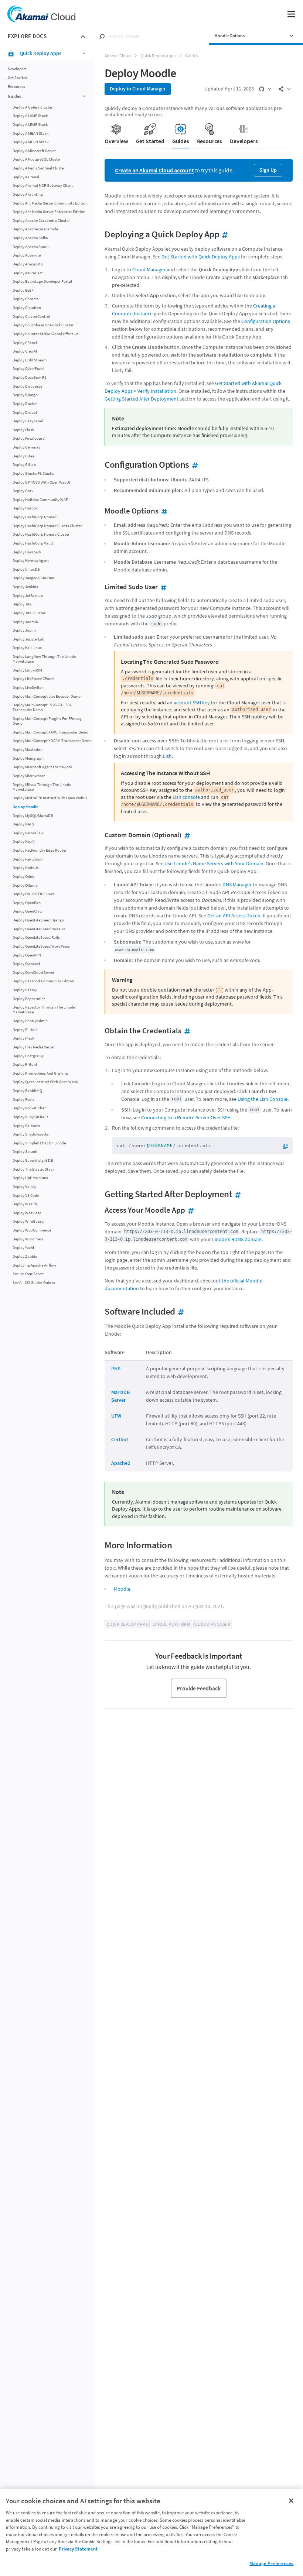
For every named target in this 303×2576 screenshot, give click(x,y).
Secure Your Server (28, 1274)
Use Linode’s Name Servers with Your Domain (214, 863)
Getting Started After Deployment (142, 399)
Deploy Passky (25, 990)
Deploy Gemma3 (26, 447)
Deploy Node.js (26, 868)
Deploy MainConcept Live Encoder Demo (47, 696)
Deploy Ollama (25, 885)
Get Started (18, 78)
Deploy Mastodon (28, 750)
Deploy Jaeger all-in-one (33, 578)
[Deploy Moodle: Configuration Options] (194, 465)
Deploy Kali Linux (27, 648)
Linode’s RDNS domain (237, 1239)
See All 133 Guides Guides (34, 1283)
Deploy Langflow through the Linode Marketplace (44, 659)
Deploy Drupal (25, 413)
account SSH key (192, 703)
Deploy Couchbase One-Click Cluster (43, 325)
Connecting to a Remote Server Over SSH (186, 1117)
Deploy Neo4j (24, 842)
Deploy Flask (23, 430)
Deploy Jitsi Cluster (29, 613)
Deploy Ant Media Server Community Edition (50, 203)
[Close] (291, 2501)
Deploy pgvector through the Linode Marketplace (44, 1010)
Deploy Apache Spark (30, 247)
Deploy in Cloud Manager (138, 89)
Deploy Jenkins (25, 587)
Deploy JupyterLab (28, 639)
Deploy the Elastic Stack (33, 1169)
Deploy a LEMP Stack (30, 125)
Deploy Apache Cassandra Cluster (41, 221)
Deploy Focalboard (29, 438)
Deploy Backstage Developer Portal (42, 281)
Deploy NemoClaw (28, 833)
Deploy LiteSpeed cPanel (33, 679)
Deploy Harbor (25, 508)
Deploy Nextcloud (28, 859)
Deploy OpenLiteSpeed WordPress (41, 946)
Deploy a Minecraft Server (34, 151)
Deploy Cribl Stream (30, 360)
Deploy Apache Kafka (30, 238)
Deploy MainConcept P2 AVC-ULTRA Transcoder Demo (42, 707)
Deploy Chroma (26, 299)
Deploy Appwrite (27, 255)
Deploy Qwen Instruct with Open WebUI (46, 1082)
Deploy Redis (23, 1100)
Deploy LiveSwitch (28, 688)
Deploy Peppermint (29, 999)
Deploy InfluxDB (26, 569)
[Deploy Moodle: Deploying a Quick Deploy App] (224, 234)
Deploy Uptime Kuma (30, 1178)
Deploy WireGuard (28, 1221)
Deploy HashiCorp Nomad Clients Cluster (47, 526)
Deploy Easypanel (28, 421)
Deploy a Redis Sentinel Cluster (39, 168)
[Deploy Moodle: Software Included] (180, 1311)
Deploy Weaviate (27, 1213)
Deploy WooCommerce (32, 1230)
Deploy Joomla (25, 622)
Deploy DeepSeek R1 (29, 377)
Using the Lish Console (263, 1099)
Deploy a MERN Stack (30, 142)
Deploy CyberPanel (28, 369)
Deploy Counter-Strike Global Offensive (45, 334)
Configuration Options (266, 321)
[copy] (288, 1146)
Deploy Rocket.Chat (29, 1108)
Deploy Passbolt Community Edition (43, 981)
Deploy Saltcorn (26, 1126)
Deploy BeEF (23, 290)
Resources (16, 87)
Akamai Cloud (118, 56)
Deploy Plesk (23, 1038)
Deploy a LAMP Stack (30, 116)
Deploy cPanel (25, 343)
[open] (265, 89)
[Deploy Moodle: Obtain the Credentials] (186, 1031)
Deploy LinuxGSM (27, 670)
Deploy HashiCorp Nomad (35, 517)
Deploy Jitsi (23, 604)
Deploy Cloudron (27, 308)
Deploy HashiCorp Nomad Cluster (41, 534)
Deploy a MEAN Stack (30, 133)
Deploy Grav (23, 491)
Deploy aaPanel (26, 177)
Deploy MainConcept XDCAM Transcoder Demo (52, 741)
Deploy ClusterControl (31, 317)
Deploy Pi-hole (25, 1030)
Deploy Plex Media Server (34, 1047)
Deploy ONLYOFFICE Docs (34, 894)
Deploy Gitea (23, 456)
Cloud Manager (149, 269)
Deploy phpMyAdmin (30, 1021)
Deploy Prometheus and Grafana (40, 1073)
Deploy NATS (23, 824)
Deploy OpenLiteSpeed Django (38, 920)
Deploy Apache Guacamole (35, 229)
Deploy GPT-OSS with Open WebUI (41, 482)
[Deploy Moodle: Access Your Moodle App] (190, 1210)
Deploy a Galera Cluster (33, 107)
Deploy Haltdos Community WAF (40, 500)
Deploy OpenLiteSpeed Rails (36, 937)
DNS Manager (237, 885)
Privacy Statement (78, 2549)
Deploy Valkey (24, 1187)
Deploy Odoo (23, 877)
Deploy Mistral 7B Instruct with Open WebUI (50, 798)
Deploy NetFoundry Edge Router (40, 850)
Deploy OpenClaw (28, 911)
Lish (167, 756)
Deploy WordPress (28, 1239)
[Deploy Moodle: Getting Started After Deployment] (237, 1194)
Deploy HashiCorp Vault (33, 543)
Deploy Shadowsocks (31, 1134)
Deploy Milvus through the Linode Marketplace (42, 787)
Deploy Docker (25, 404)
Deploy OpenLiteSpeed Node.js (39, 929)
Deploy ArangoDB (28, 264)
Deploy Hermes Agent (31, 561)
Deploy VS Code (26, 1196)
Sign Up (268, 170)
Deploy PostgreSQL (29, 1056)
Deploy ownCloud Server (33, 973)
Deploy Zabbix (25, 1256)
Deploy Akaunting (28, 194)
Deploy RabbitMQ (27, 1091)
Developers (17, 69)
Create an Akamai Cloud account (154, 170)
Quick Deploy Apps (158, 56)
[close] (83, 37)
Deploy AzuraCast (28, 273)
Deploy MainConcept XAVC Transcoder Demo (50, 732)
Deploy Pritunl (25, 1064)
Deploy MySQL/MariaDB (33, 816)
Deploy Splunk (25, 1152)
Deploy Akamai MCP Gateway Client (43, 186)
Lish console (186, 797)
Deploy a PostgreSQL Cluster (37, 159)
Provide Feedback (198, 1688)
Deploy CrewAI (25, 351)
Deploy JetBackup (28, 596)
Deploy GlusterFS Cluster (34, 473)
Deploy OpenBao (27, 903)
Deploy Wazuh (25, 1204)
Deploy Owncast (26, 964)
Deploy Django (25, 395)
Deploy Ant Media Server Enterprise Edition (49, 212)
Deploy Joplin (24, 630)
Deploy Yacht (23, 1248)
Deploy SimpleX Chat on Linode (39, 1143)
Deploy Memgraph (28, 758)
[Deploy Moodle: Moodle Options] (163, 511)
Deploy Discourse (27, 386)
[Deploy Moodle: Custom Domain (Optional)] (186, 835)
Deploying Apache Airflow (34, 1265)
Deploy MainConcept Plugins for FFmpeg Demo (47, 721)
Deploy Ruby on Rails (30, 1117)
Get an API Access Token (234, 916)
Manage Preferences (271, 2563)
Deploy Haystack (27, 552)
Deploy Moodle (25, 807)
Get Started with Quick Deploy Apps (201, 257)
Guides (192, 56)
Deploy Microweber (29, 776)
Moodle (122, 1589)
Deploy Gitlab (24, 465)
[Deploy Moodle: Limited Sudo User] (162, 587)
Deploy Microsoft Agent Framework (42, 767)
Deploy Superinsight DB (33, 1160)
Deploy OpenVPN (27, 955)
